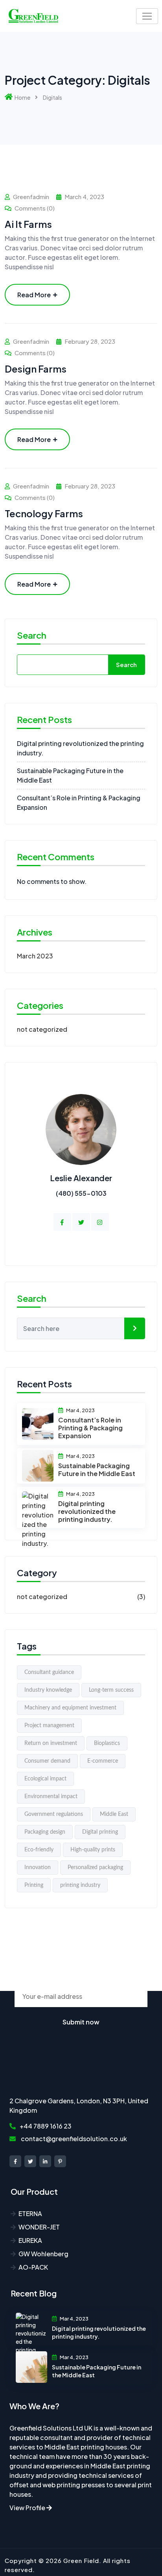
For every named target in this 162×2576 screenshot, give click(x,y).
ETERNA (30, 2213)
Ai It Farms (28, 224)
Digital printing (100, 1832)
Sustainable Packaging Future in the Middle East (97, 1470)
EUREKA (30, 2240)
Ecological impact (45, 1779)
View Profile (28, 2508)
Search (32, 636)
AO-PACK (33, 2267)
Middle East (114, 1814)
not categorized (42, 1029)
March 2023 (35, 956)
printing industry (80, 1885)
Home (22, 97)
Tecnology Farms (44, 513)
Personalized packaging (95, 1868)
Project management (49, 1726)
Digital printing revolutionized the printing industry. (87, 1511)
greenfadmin (31, 197)
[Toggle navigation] (147, 16)
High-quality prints (93, 1850)
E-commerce (103, 1761)
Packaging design (45, 1832)
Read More (34, 295)
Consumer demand (47, 1761)
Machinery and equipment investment (70, 1708)
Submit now (81, 2022)
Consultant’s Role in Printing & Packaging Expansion (90, 1428)
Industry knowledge (48, 1690)
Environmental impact (51, 1797)
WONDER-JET (39, 2227)
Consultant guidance (49, 1672)
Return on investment (51, 1743)
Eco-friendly (39, 1850)
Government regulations (54, 1814)
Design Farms (36, 369)
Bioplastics (107, 1743)
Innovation (38, 1868)
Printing (34, 1885)
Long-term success (111, 1690)
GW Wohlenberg (43, 2254)
